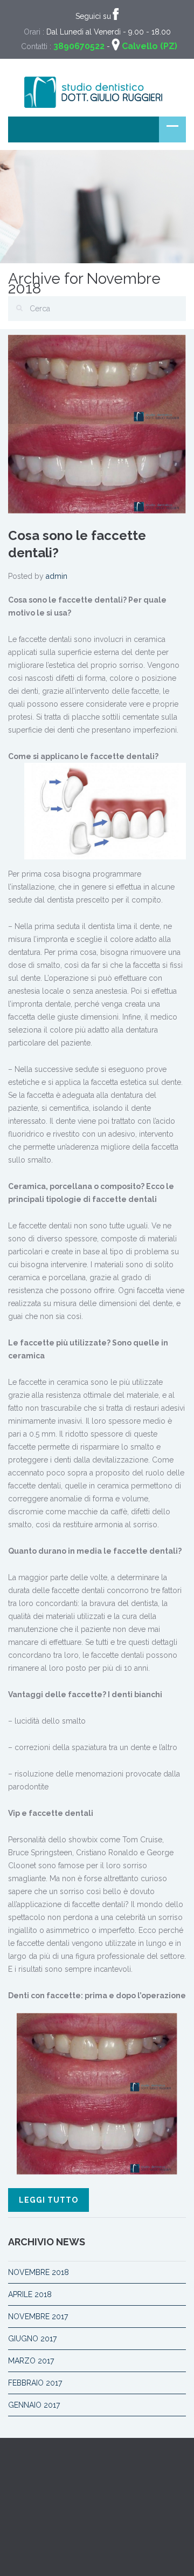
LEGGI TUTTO (48, 2200)
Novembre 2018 (39, 2272)
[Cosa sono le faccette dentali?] (97, 423)
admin (57, 576)
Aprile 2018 (30, 2294)
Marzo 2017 (31, 2361)
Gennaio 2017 (34, 2405)
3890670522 (79, 46)
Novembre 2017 (38, 2317)
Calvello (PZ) (150, 46)
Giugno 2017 (32, 2339)
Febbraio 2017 (35, 2383)
